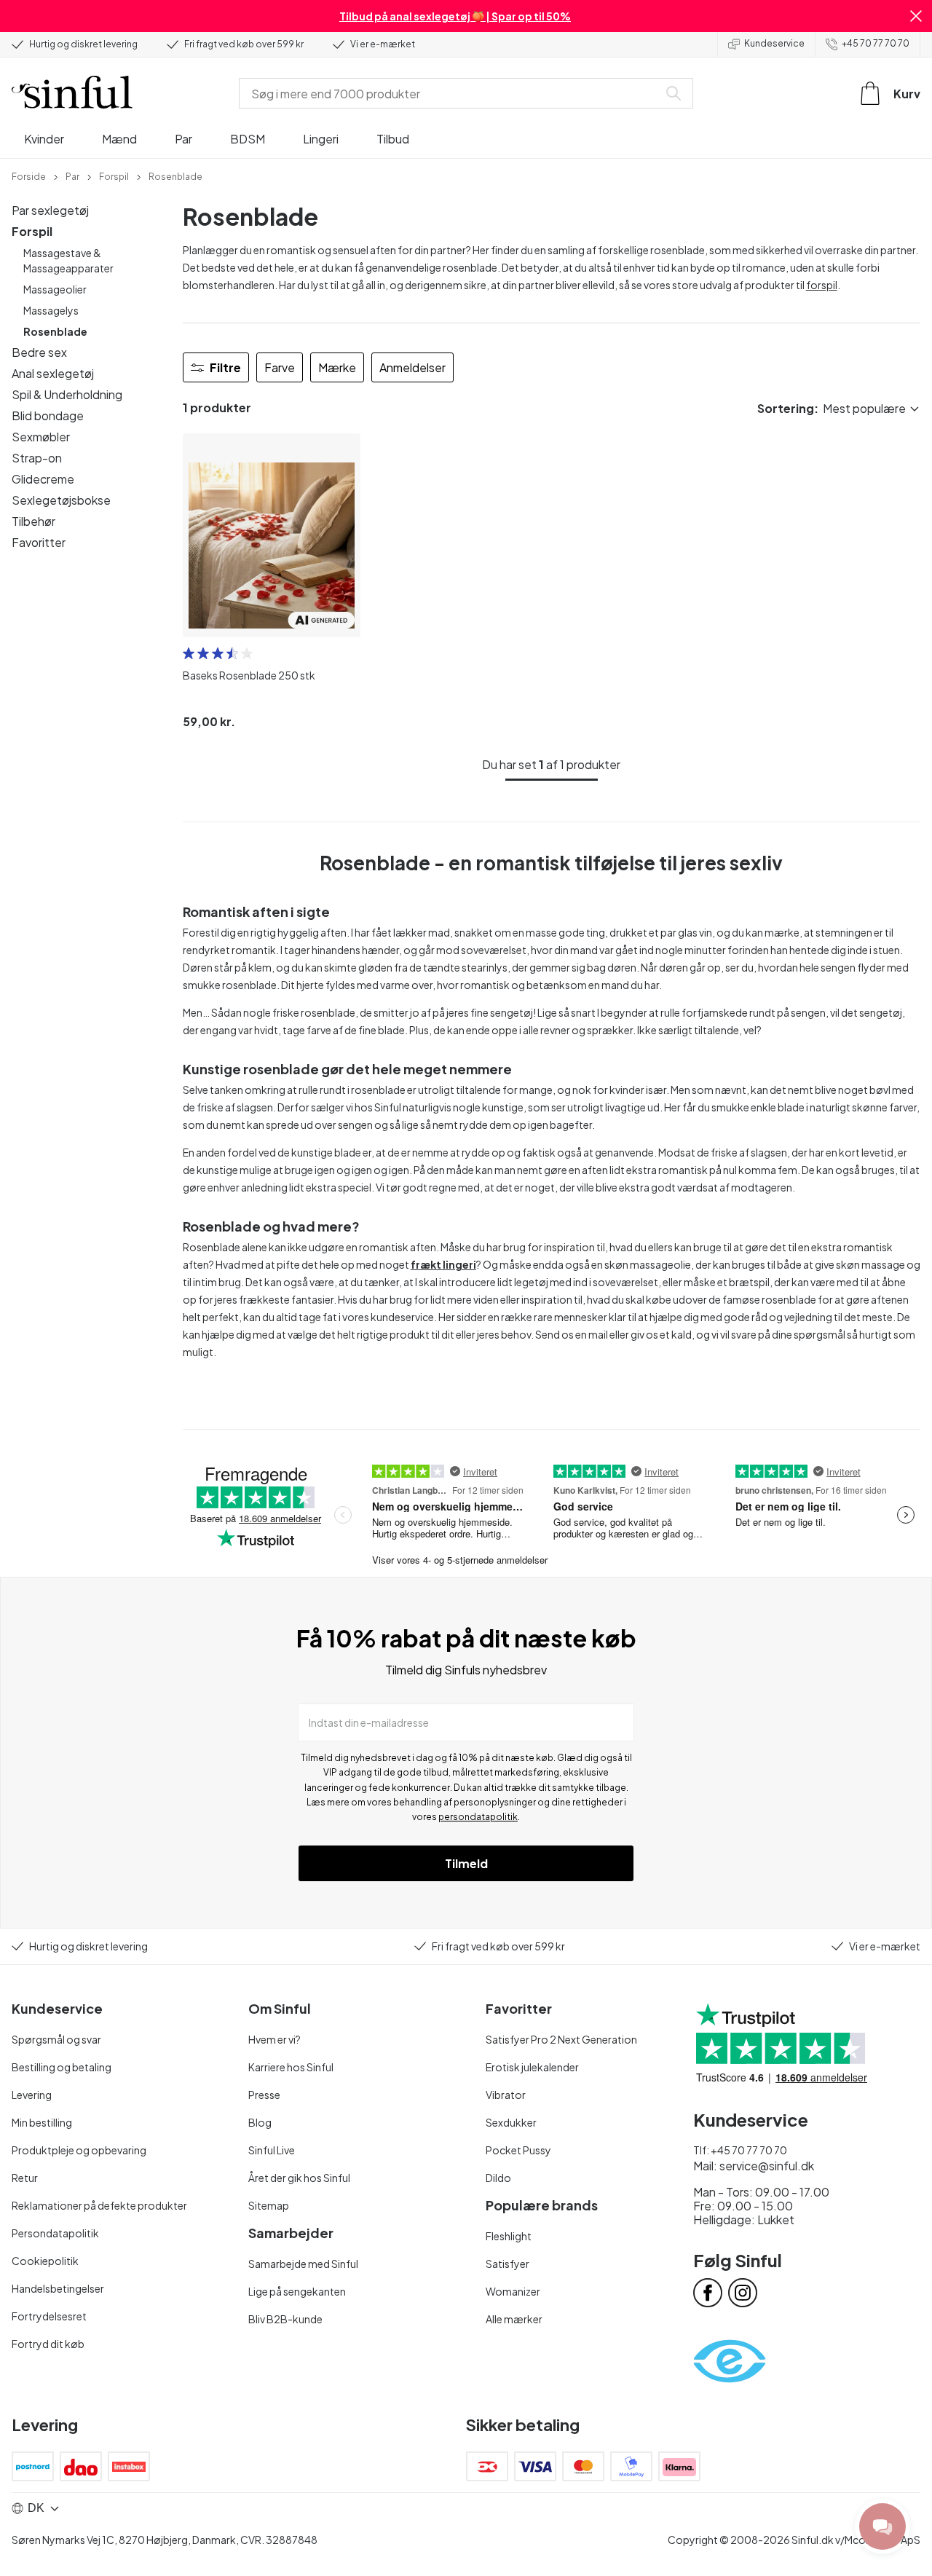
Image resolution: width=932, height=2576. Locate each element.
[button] (916, 16)
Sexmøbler (41, 437)
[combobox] (451, 93)
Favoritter (39, 542)
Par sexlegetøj (50, 210)
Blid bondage (48, 415)
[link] (29, 176)
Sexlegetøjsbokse (61, 500)
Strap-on (37, 458)
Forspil (32, 231)
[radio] (189, 653)
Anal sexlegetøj (53, 373)
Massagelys (51, 310)
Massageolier (55, 289)
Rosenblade (55, 331)
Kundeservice (774, 43)
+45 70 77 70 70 (876, 43)
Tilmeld (466, 1863)
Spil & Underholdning (67, 394)
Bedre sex (39, 352)
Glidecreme (43, 479)
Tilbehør (33, 521)
